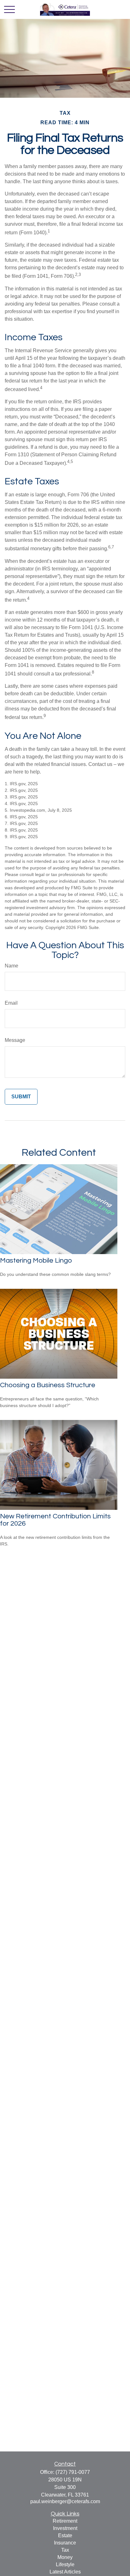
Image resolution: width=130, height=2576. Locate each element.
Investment (65, 2528)
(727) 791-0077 (73, 2472)
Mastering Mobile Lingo (36, 1261)
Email (11, 1003)
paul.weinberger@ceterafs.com (65, 2501)
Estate (65, 2535)
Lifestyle (65, 2564)
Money (65, 2557)
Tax (65, 2550)
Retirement (65, 2521)
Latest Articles (65, 2572)
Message (15, 1040)
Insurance (65, 2543)
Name (12, 966)
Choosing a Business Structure (48, 1385)
